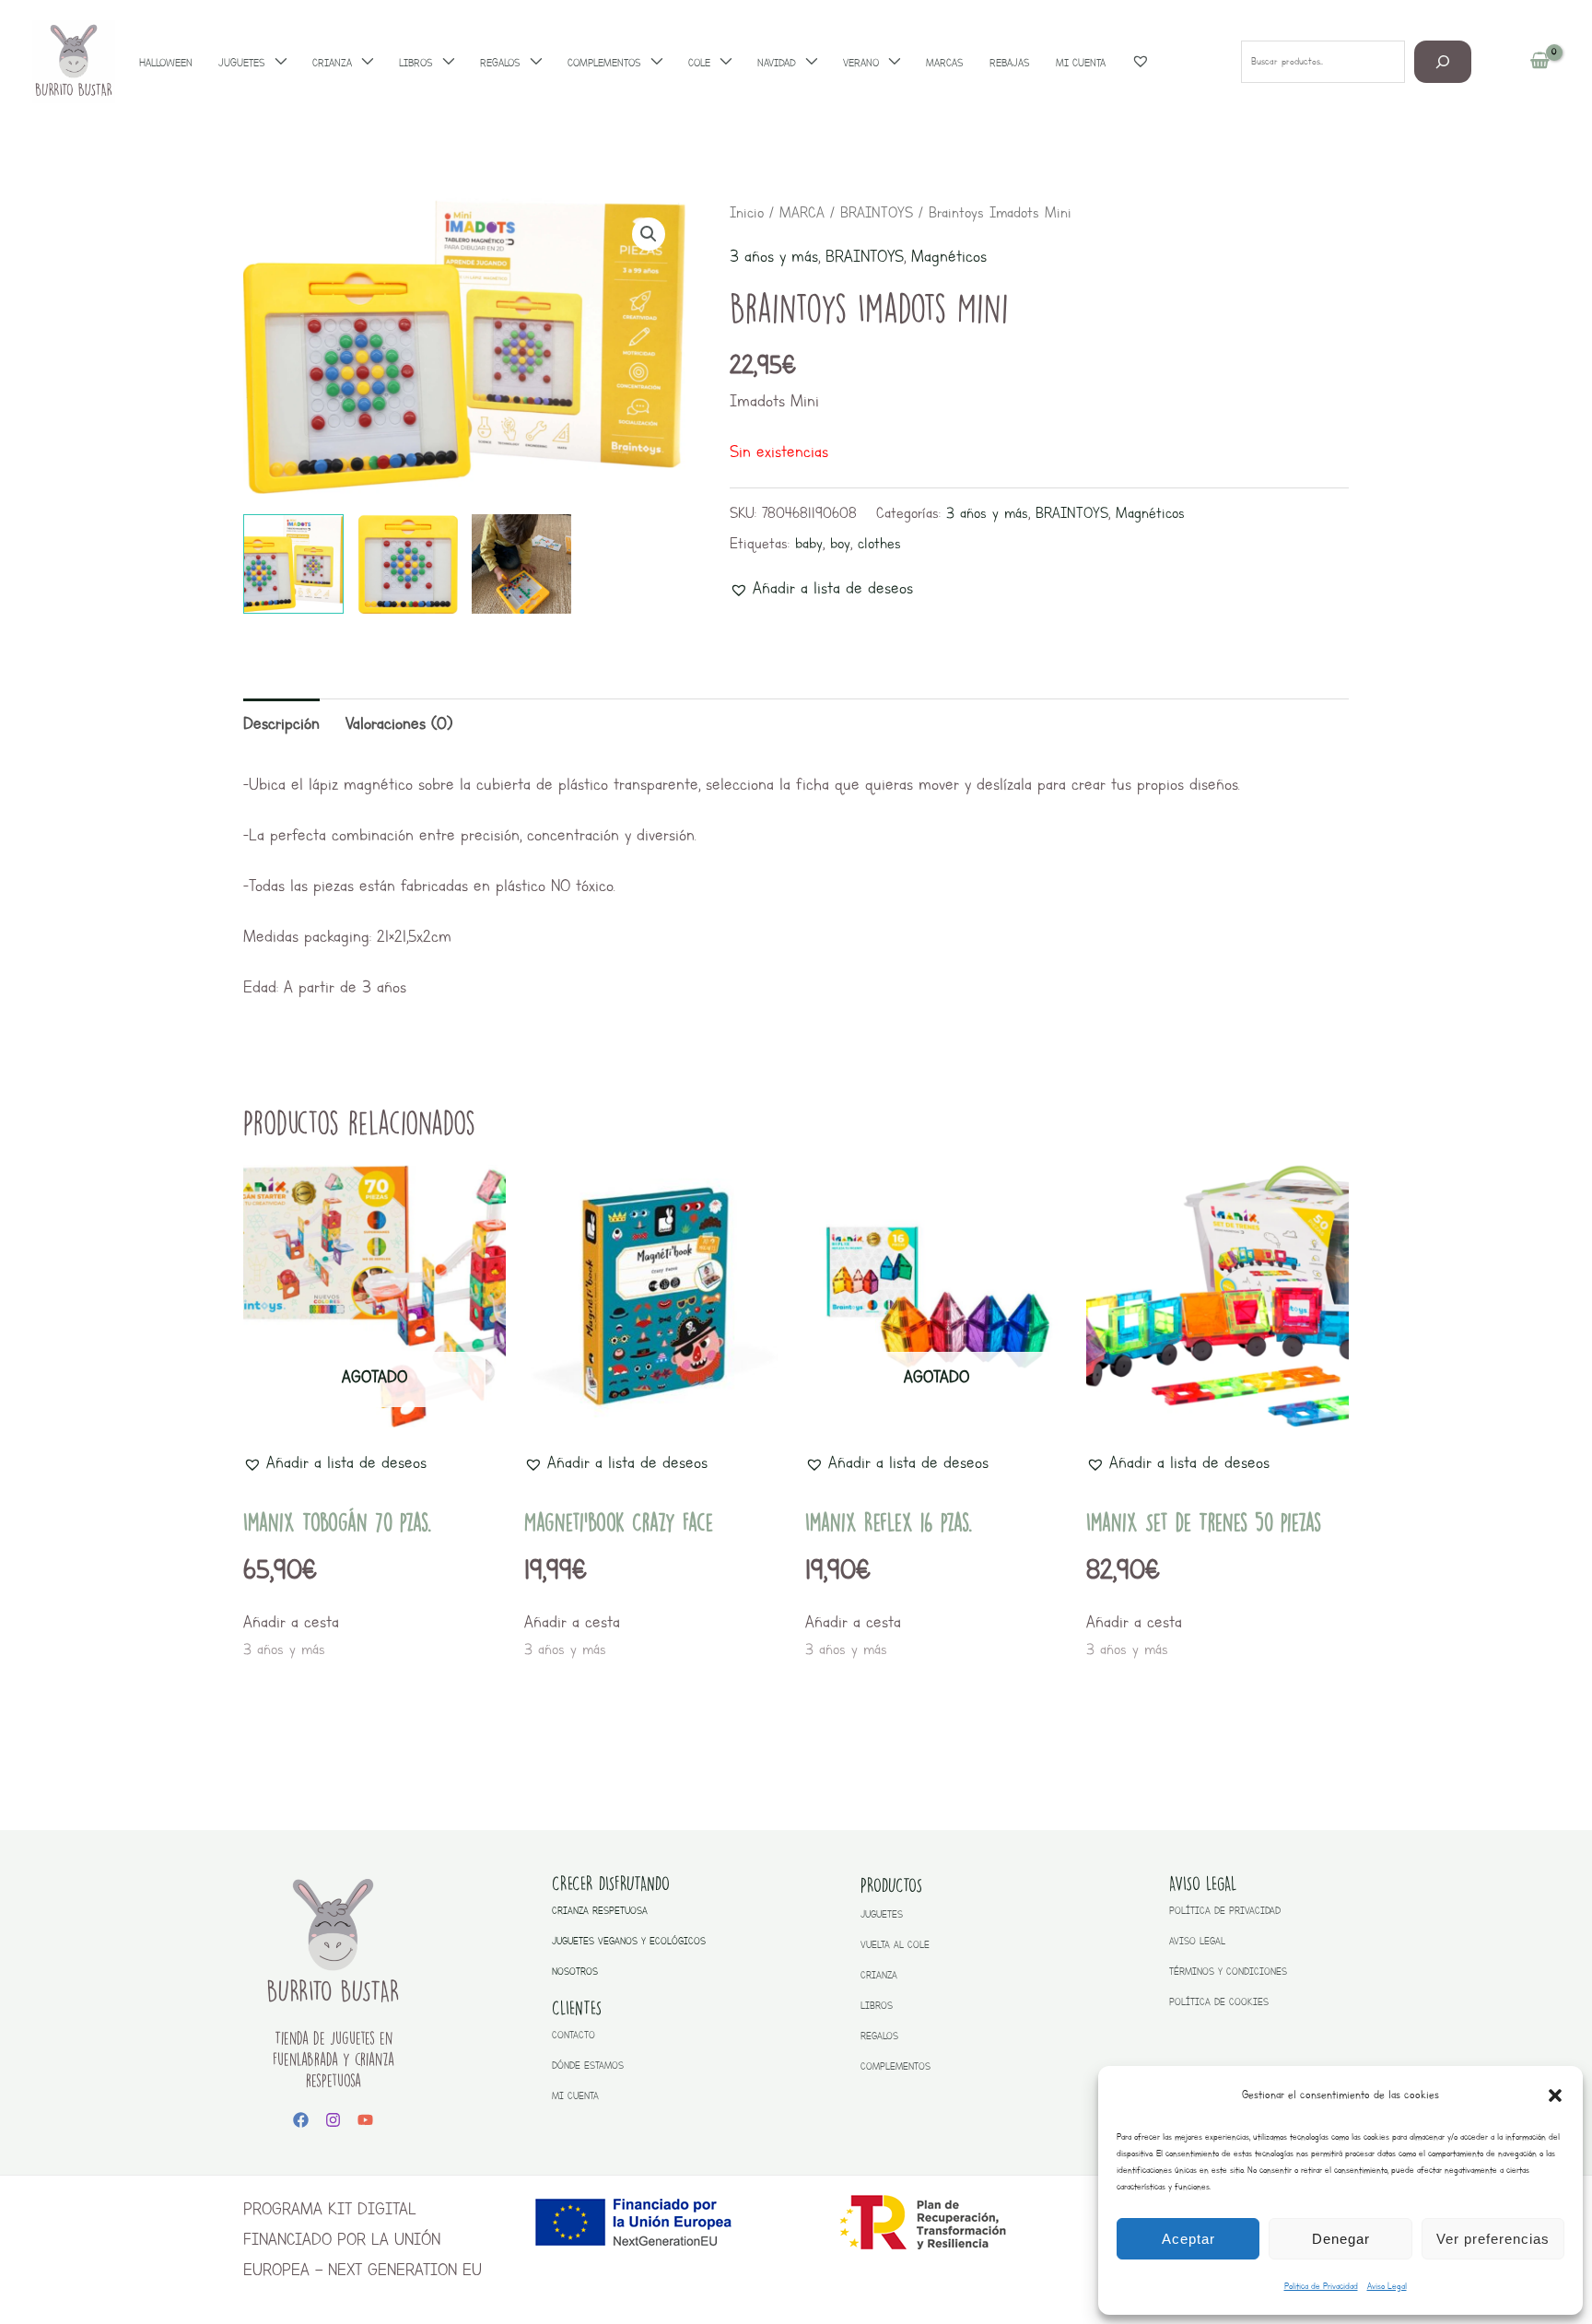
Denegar (1341, 2239)
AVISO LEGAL (1197, 1941)
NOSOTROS (575, 1972)
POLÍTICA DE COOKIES (1219, 2002)
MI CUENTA (575, 2096)
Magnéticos (949, 256)
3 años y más (774, 256)
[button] (1555, 2095)
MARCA (802, 212)
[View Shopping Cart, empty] (1540, 62)
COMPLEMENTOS (895, 2066)
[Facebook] (301, 2120)
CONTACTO (574, 2035)
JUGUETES (882, 1914)
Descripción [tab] (281, 723)
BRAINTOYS (877, 212)
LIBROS (877, 2006)
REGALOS (879, 2036)
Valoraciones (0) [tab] (399, 723)
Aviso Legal (1387, 2286)
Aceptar (1188, 2239)
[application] (276, 63)
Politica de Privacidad (1321, 2286)
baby (809, 543)
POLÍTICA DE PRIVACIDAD (1225, 1911)
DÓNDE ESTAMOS (588, 2066)
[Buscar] (1443, 61)
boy (840, 543)
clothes (879, 543)
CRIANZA (879, 1975)
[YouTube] (365, 2120)
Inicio (747, 212)
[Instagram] (333, 2120)
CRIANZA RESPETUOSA (600, 1911)
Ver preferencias (1493, 2239)
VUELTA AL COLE (895, 1945)
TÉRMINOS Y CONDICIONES (1228, 1972)
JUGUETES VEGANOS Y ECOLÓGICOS (629, 1941)
